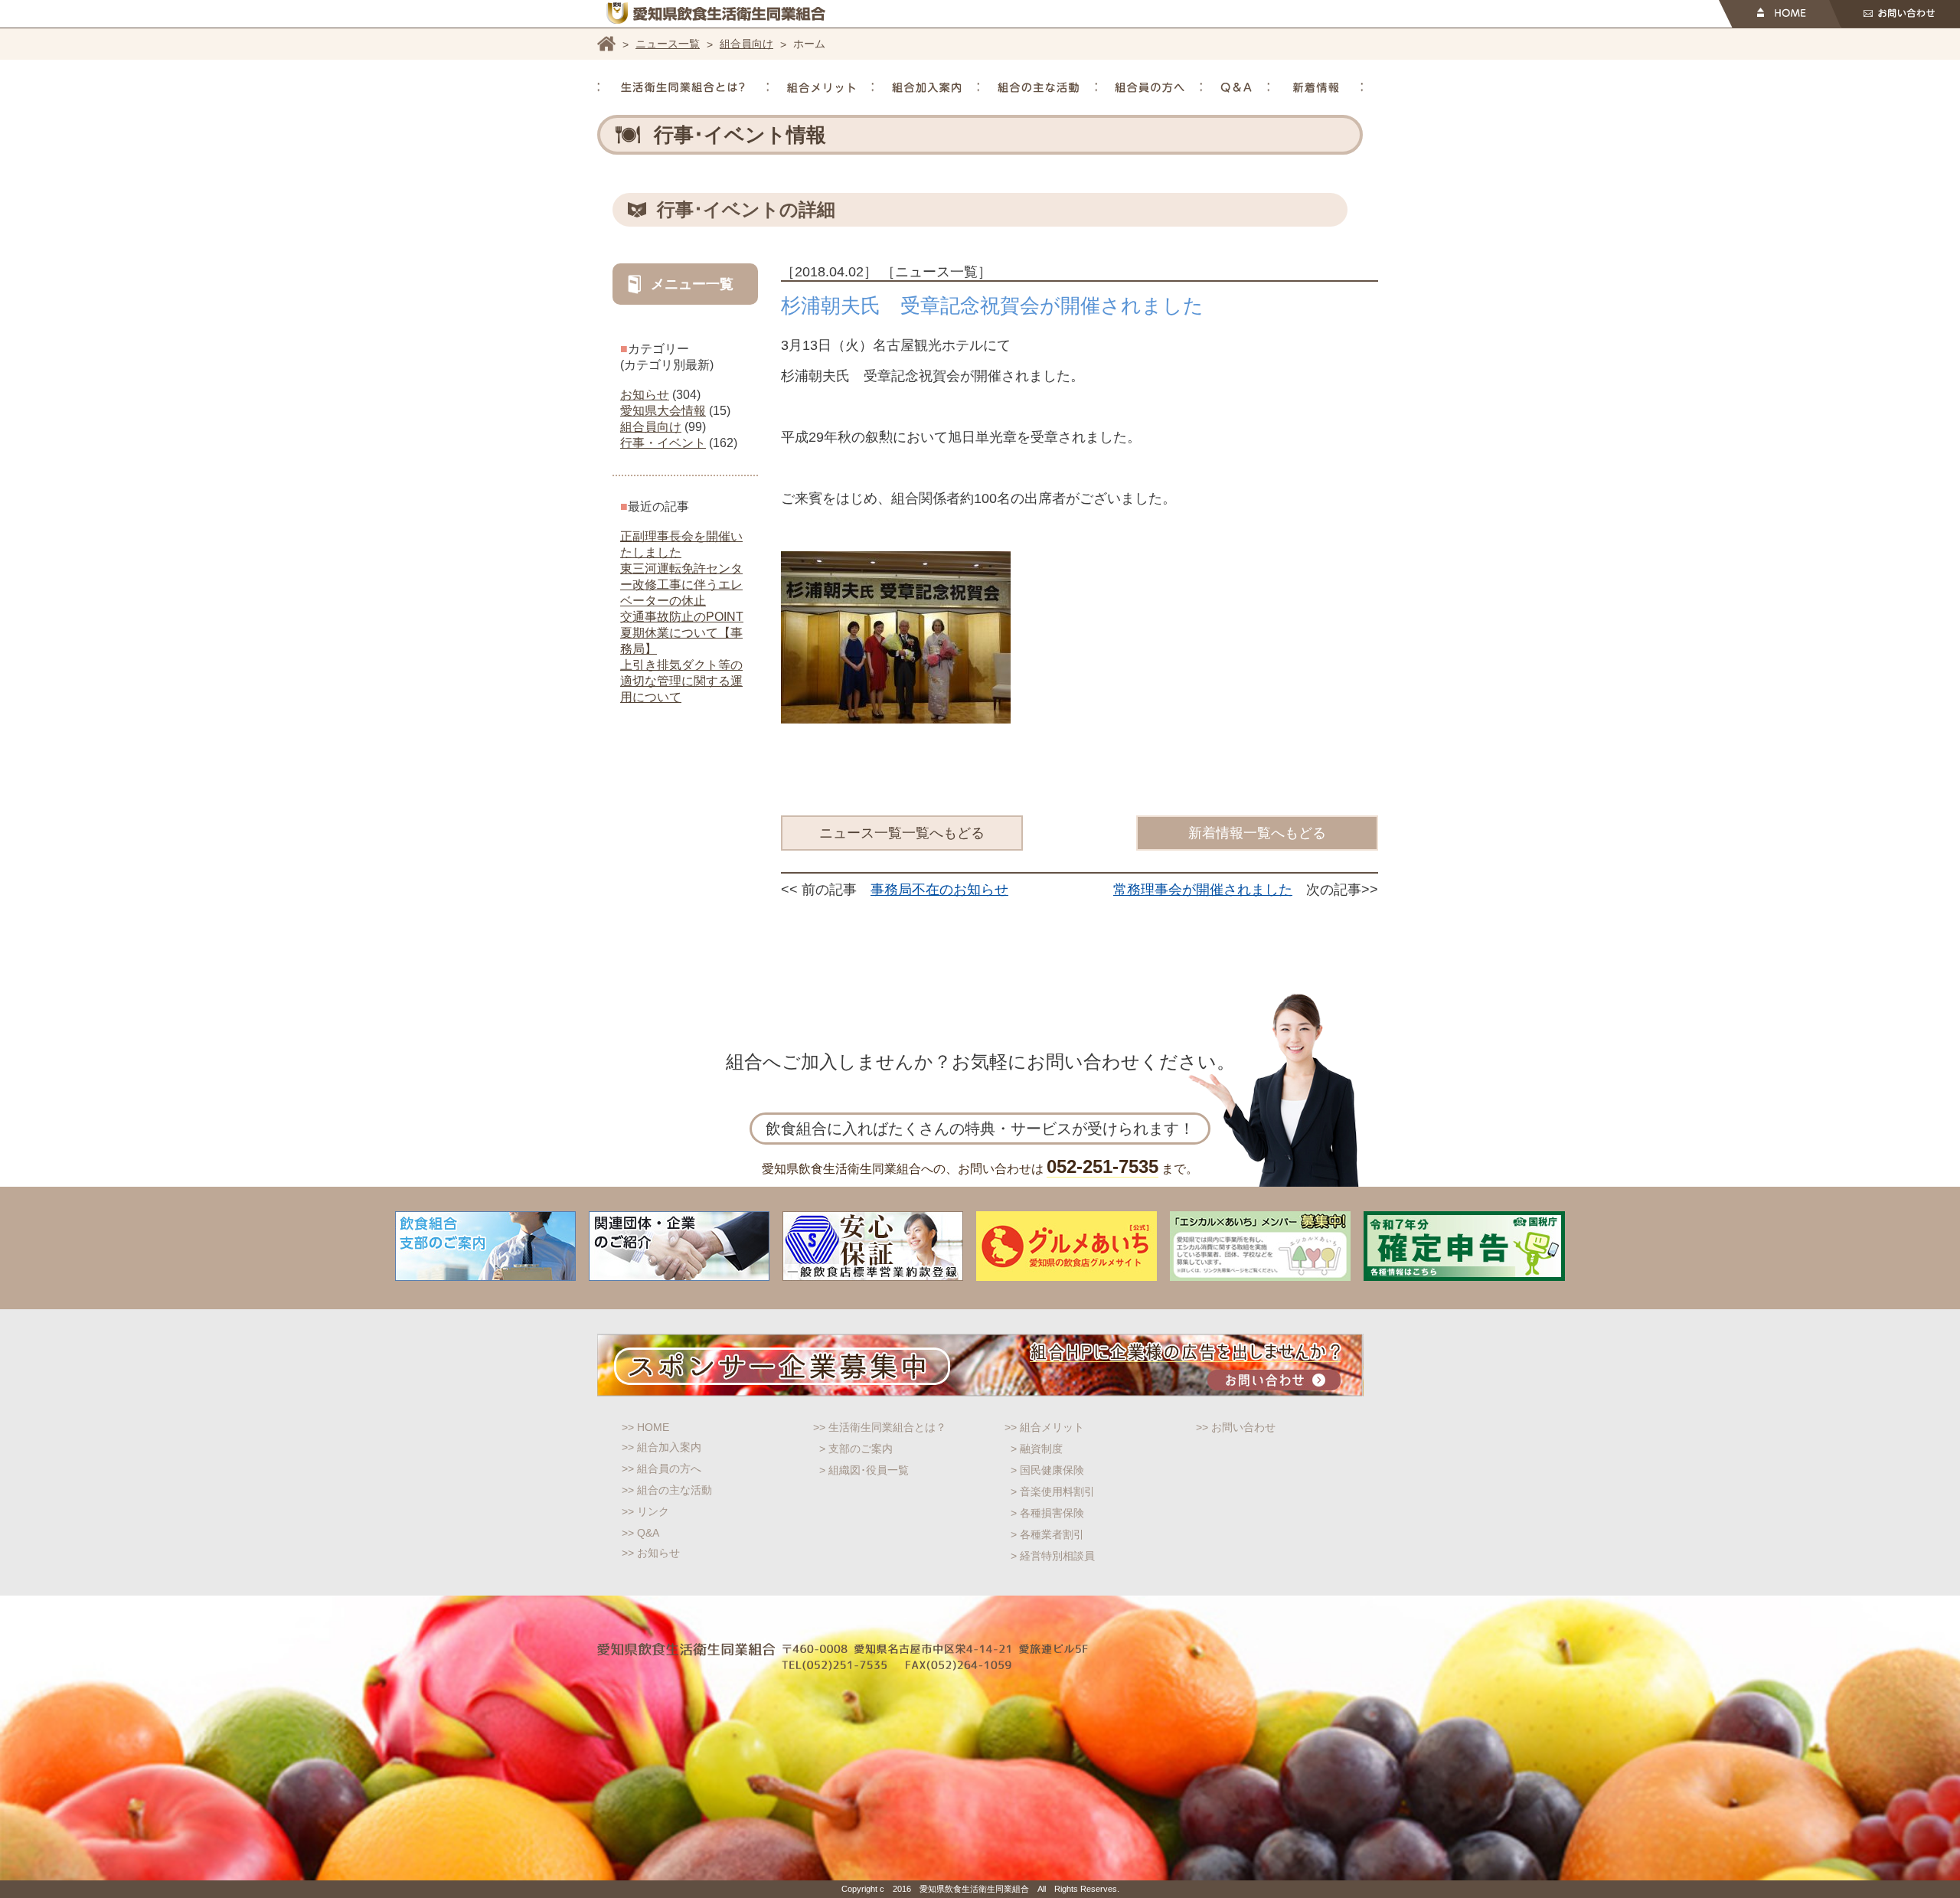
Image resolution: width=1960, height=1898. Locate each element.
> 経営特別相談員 (1053, 1556)
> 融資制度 (1037, 1449)
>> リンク (645, 1511)
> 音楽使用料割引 (1053, 1491)
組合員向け (746, 44)
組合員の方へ (1150, 87)
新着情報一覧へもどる (1257, 833)
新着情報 (1316, 87)
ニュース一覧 (668, 44)
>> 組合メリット (1044, 1427)
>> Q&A (640, 1533)
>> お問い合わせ (1236, 1427)
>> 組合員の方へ (661, 1468)
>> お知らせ (651, 1553)
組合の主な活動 (1038, 87)
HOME (1780, 14)
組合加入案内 (926, 87)
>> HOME (645, 1427)
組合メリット (821, 87)
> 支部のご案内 (856, 1449)
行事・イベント (663, 443)
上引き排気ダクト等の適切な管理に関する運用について (681, 681)
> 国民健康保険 (1047, 1470)
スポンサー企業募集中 (980, 1365)
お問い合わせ (1895, 14)
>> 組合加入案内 (661, 1447)
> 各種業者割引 (1047, 1534)
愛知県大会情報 (663, 411)
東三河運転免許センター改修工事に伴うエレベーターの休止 (681, 585)
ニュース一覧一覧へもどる (902, 833)
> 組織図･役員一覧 (864, 1470)
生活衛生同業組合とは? (683, 87)
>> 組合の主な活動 (667, 1490)
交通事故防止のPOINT (682, 617)
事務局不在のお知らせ (939, 890)
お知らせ (645, 395)
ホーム (606, 44)
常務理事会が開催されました (1203, 890)
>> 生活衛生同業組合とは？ (880, 1427)
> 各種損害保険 (1047, 1513)
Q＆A (1236, 87)
